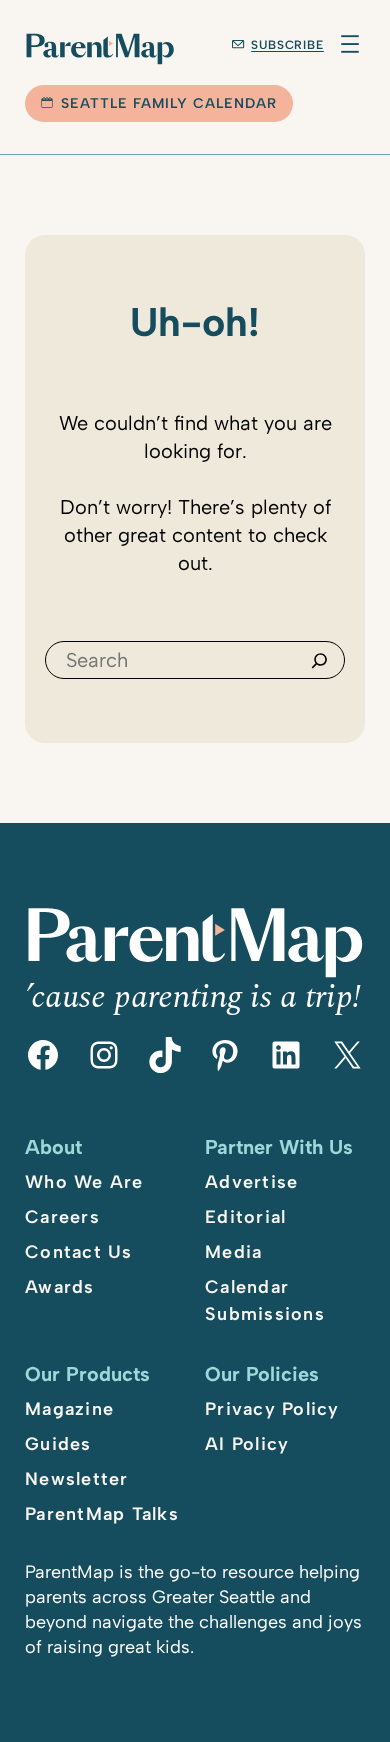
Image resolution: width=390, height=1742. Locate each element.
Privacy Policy (272, 1409)
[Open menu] (350, 44)
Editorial (245, 1217)
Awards (60, 1287)
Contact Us (79, 1252)
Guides (58, 1444)
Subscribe (287, 45)
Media (233, 1252)
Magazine (69, 1409)
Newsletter (77, 1479)
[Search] (319, 660)
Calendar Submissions (265, 1300)
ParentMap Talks (102, 1514)
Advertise (251, 1182)
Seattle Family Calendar (169, 103)
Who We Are (84, 1182)
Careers (62, 1217)
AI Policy (247, 1444)
